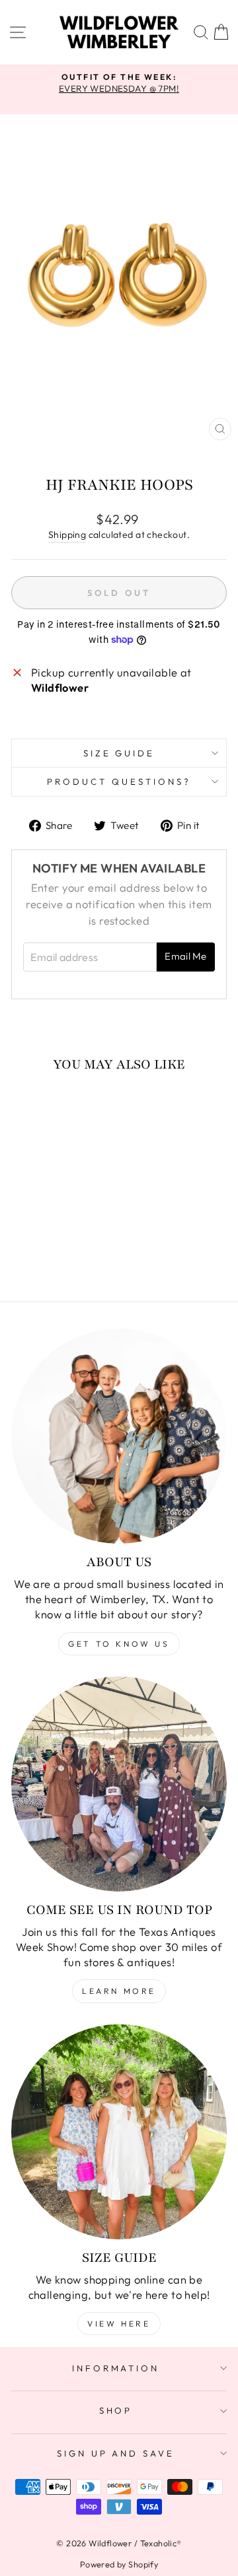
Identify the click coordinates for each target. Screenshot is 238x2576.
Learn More (119, 1991)
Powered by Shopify (119, 2564)
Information (116, 2368)
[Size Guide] (119, 2132)
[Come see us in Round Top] (119, 1784)
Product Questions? (119, 781)
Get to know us (119, 1644)
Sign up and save (116, 2453)
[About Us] (119, 1436)
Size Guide (119, 753)
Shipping (67, 535)
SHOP (116, 2410)
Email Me (185, 956)
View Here (119, 2324)
